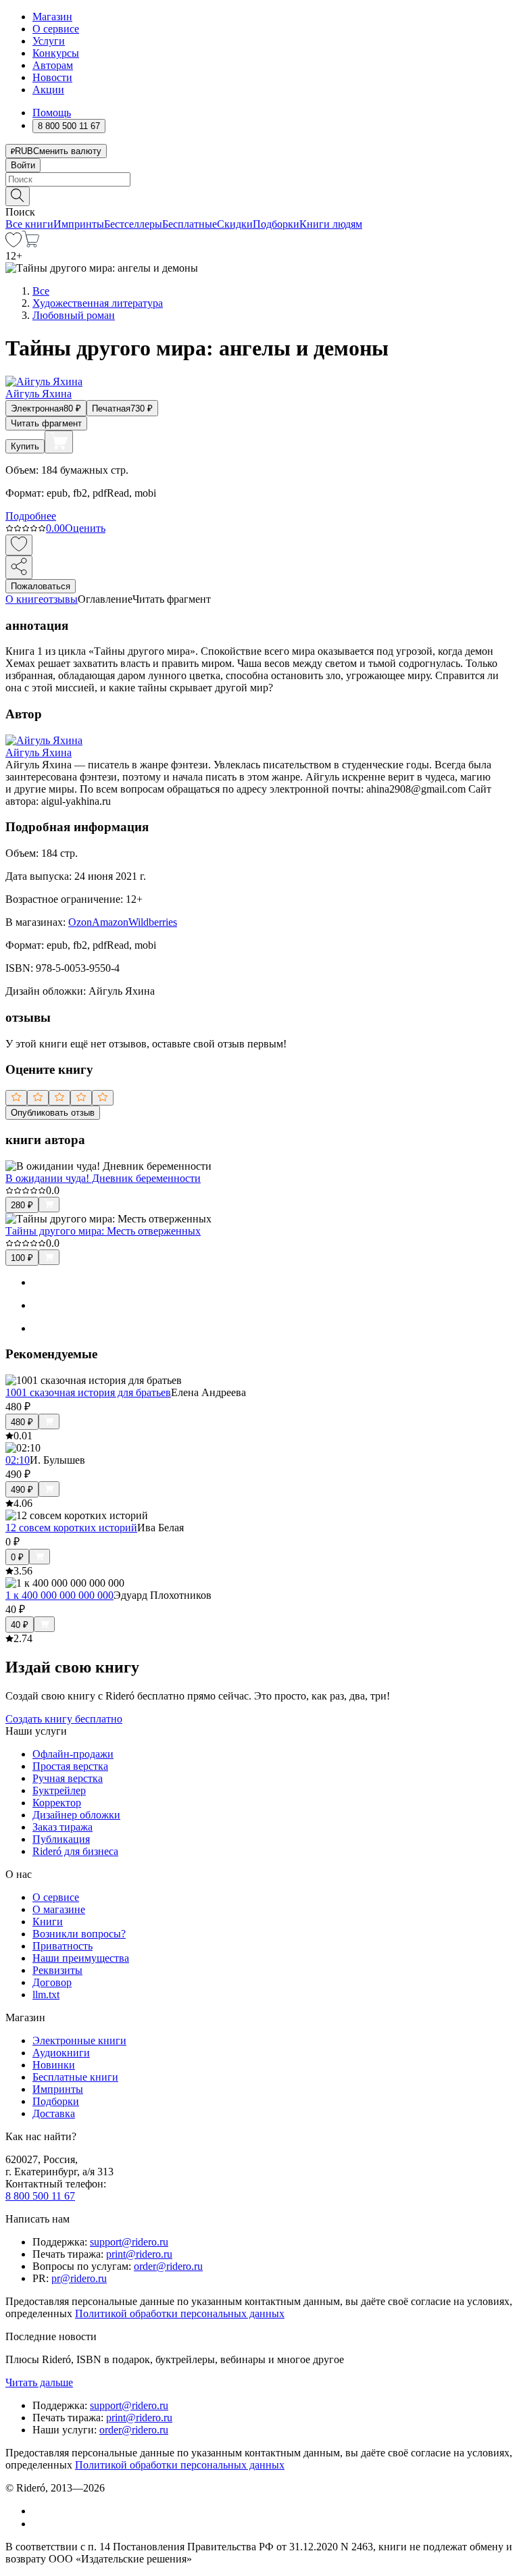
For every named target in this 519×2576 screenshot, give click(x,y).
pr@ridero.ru (79, 2278)
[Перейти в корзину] (31, 244)
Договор (52, 1982)
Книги (48, 1922)
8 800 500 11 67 (40, 2196)
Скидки (235, 224)
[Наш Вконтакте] (40, 2511)
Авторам (53, 65)
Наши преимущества (81, 1958)
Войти (23, 165)
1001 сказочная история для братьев (88, 1392)
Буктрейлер (59, 1790)
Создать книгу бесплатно (64, 1719)
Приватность (63, 1946)
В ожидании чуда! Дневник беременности (103, 1178)
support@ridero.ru (129, 2242)
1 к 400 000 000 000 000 (59, 1595)
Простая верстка (70, 1766)
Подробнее (31, 516)
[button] (259, 195)
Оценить (85, 528)
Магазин (52, 17)
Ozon (80, 922)
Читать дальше (39, 2382)
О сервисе (56, 29)
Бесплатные (190, 224)
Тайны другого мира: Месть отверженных (103, 1231)
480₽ (22, 1422)
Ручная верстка (68, 1778)
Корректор (57, 1803)
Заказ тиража (63, 1827)
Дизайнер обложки (76, 1815)
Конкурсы (56, 53)
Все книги (29, 224)
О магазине (59, 1909)
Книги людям (331, 224)
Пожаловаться (41, 586)
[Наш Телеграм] (38, 2524)
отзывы (60, 599)
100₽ (22, 1258)
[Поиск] (18, 196)
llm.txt (46, 1995)
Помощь (52, 113)
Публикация (61, 1839)
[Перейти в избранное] (14, 244)
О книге (24, 599)
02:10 (18, 1460)
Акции (48, 90)
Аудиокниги (61, 2053)
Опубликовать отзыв (53, 1113)
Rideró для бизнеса (75, 1851)
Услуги (49, 41)
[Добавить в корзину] (59, 442)
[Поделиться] (19, 567)
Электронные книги (79, 2040)
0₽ (17, 1557)
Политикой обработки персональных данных (180, 2313)
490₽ (22, 1490)
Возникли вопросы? (79, 1934)
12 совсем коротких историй (71, 1528)
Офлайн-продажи (73, 1754)
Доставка (54, 2113)
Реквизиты (57, 1970)
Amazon (110, 922)
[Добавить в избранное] (19, 545)
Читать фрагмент (46, 423)
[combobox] (259, 179)
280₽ (22, 1205)
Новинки (54, 2065)
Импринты (79, 224)
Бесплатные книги (75, 2077)
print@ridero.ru (139, 2254)
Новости (52, 77)
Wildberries (153, 922)
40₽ (20, 1625)
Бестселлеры (133, 224)
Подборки (276, 224)
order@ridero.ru (168, 2266)
